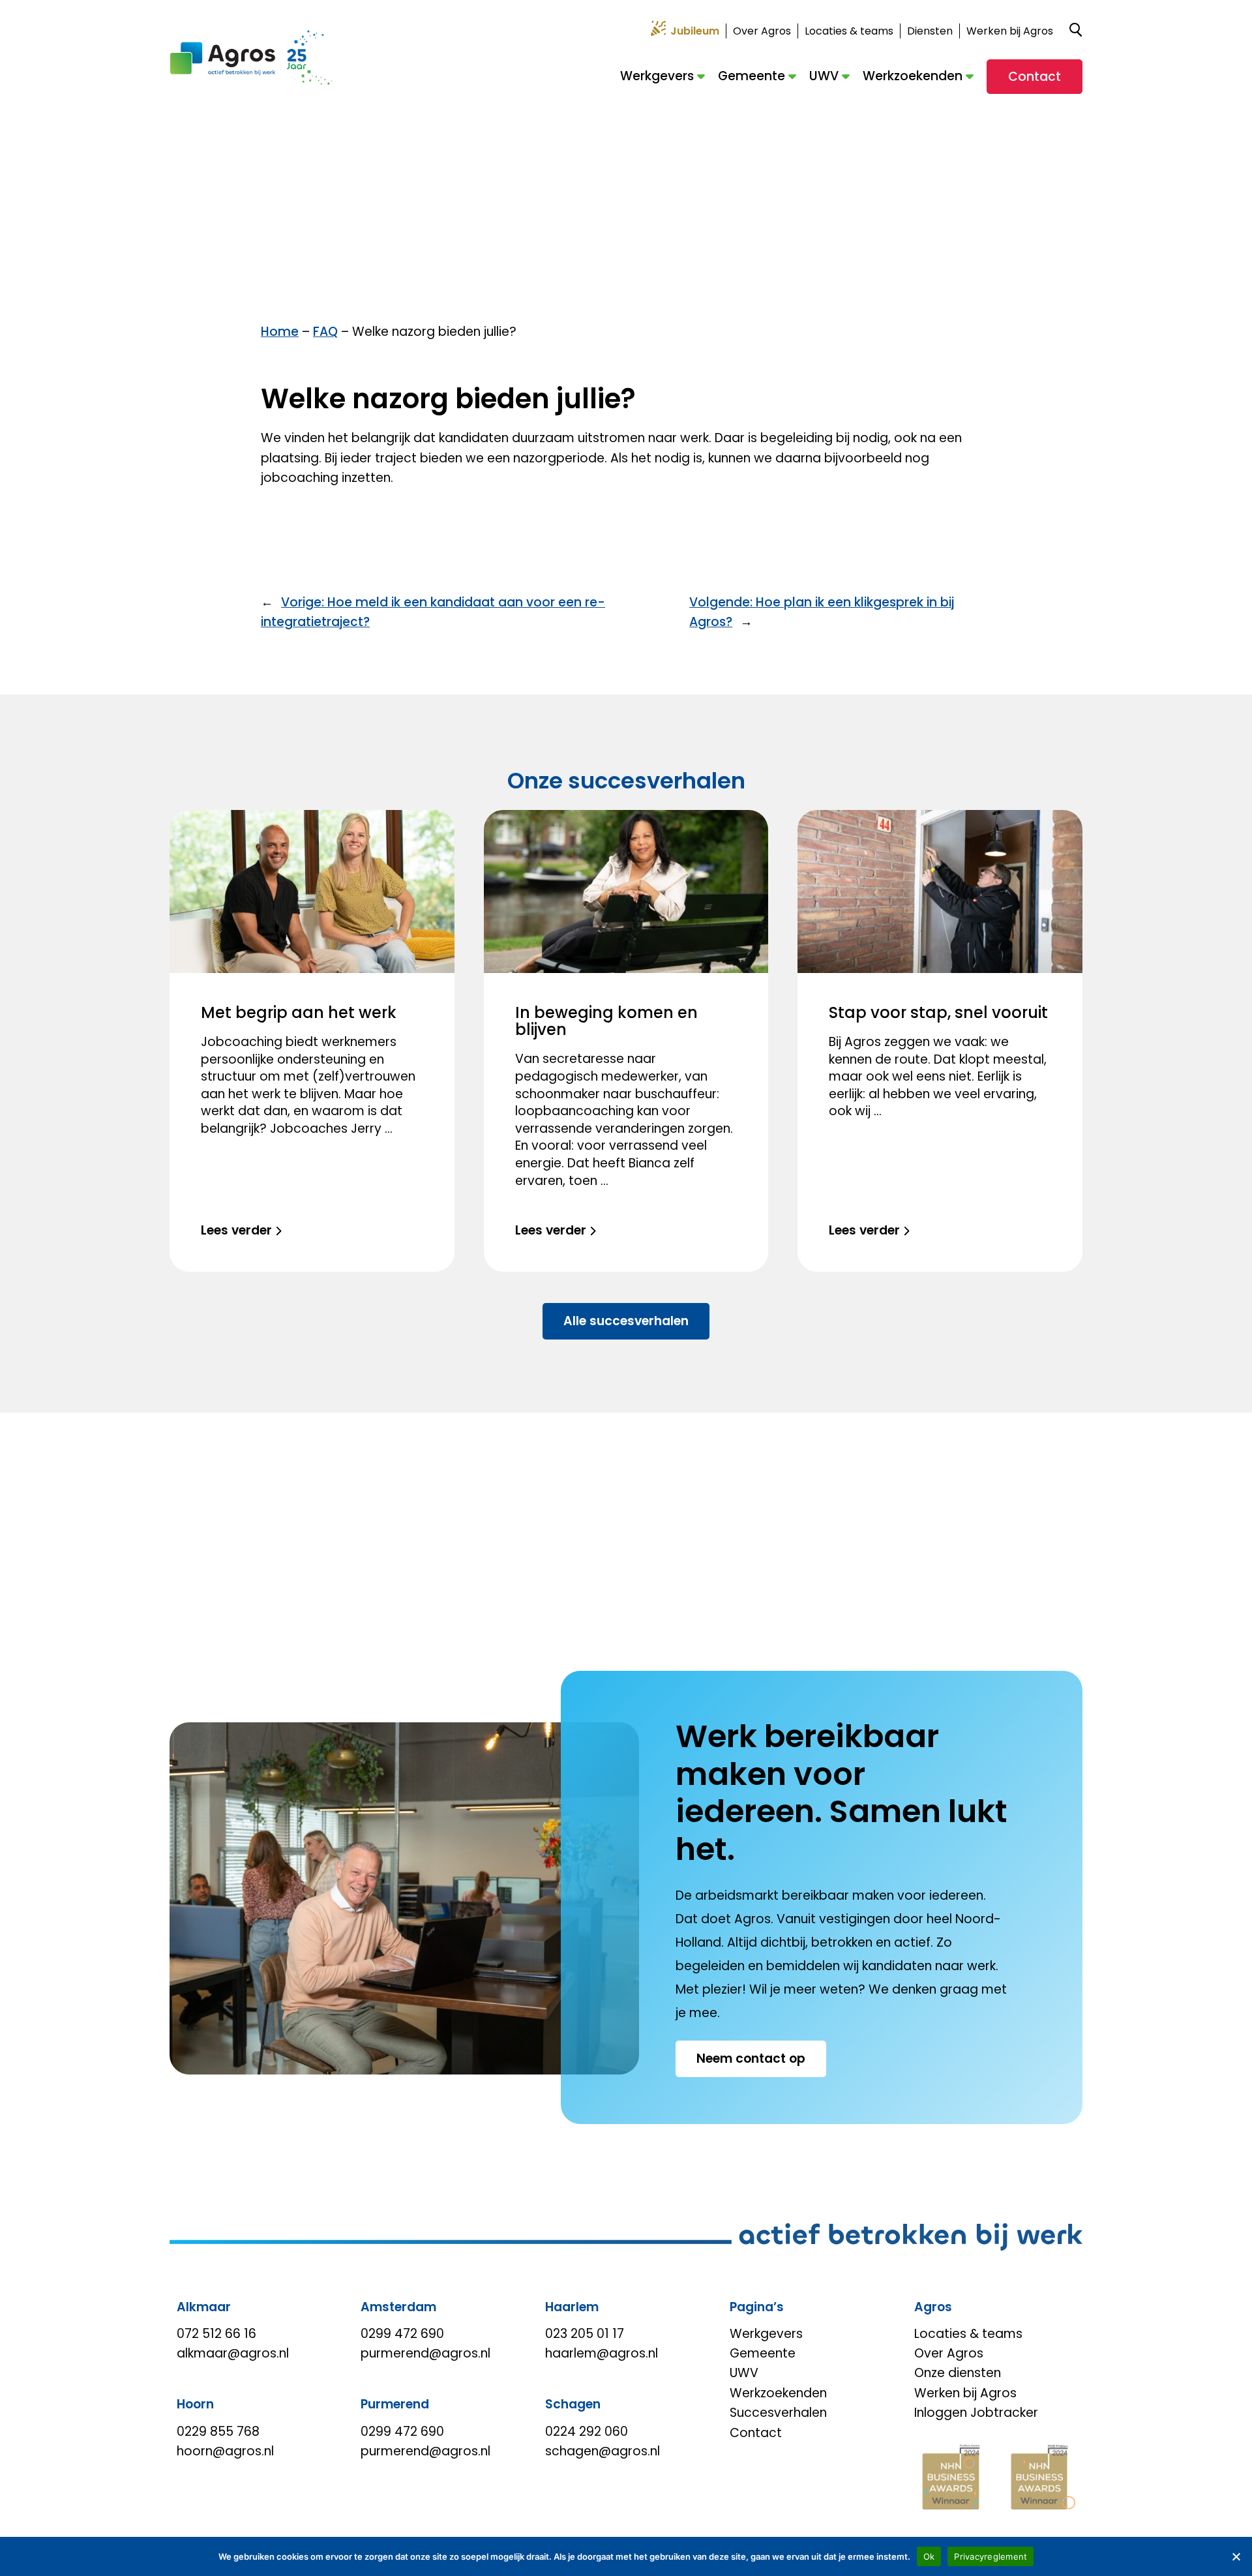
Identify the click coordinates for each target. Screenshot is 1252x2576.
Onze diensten (958, 2373)
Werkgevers (657, 76)
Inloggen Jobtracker (976, 2413)
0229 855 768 (218, 2432)
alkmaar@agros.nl (233, 2353)
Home (280, 332)
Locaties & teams (849, 31)
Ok (929, 2556)
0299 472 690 (402, 2334)
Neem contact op (751, 2059)
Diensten (930, 31)
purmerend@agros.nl (425, 2353)
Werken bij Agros (1010, 31)
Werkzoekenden (913, 76)
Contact (1035, 77)
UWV (824, 76)
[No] (1236, 2556)
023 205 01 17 (585, 2334)
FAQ (325, 332)
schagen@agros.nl (603, 2451)
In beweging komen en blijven (606, 1021)
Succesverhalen (778, 2413)
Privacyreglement (991, 2556)
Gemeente (752, 76)
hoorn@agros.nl (225, 2451)
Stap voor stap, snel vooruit (938, 1012)
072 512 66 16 (216, 2334)
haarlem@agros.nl (602, 2353)
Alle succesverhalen (626, 1321)
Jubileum (695, 31)
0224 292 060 (587, 2432)
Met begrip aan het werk (299, 1012)
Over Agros (762, 31)
